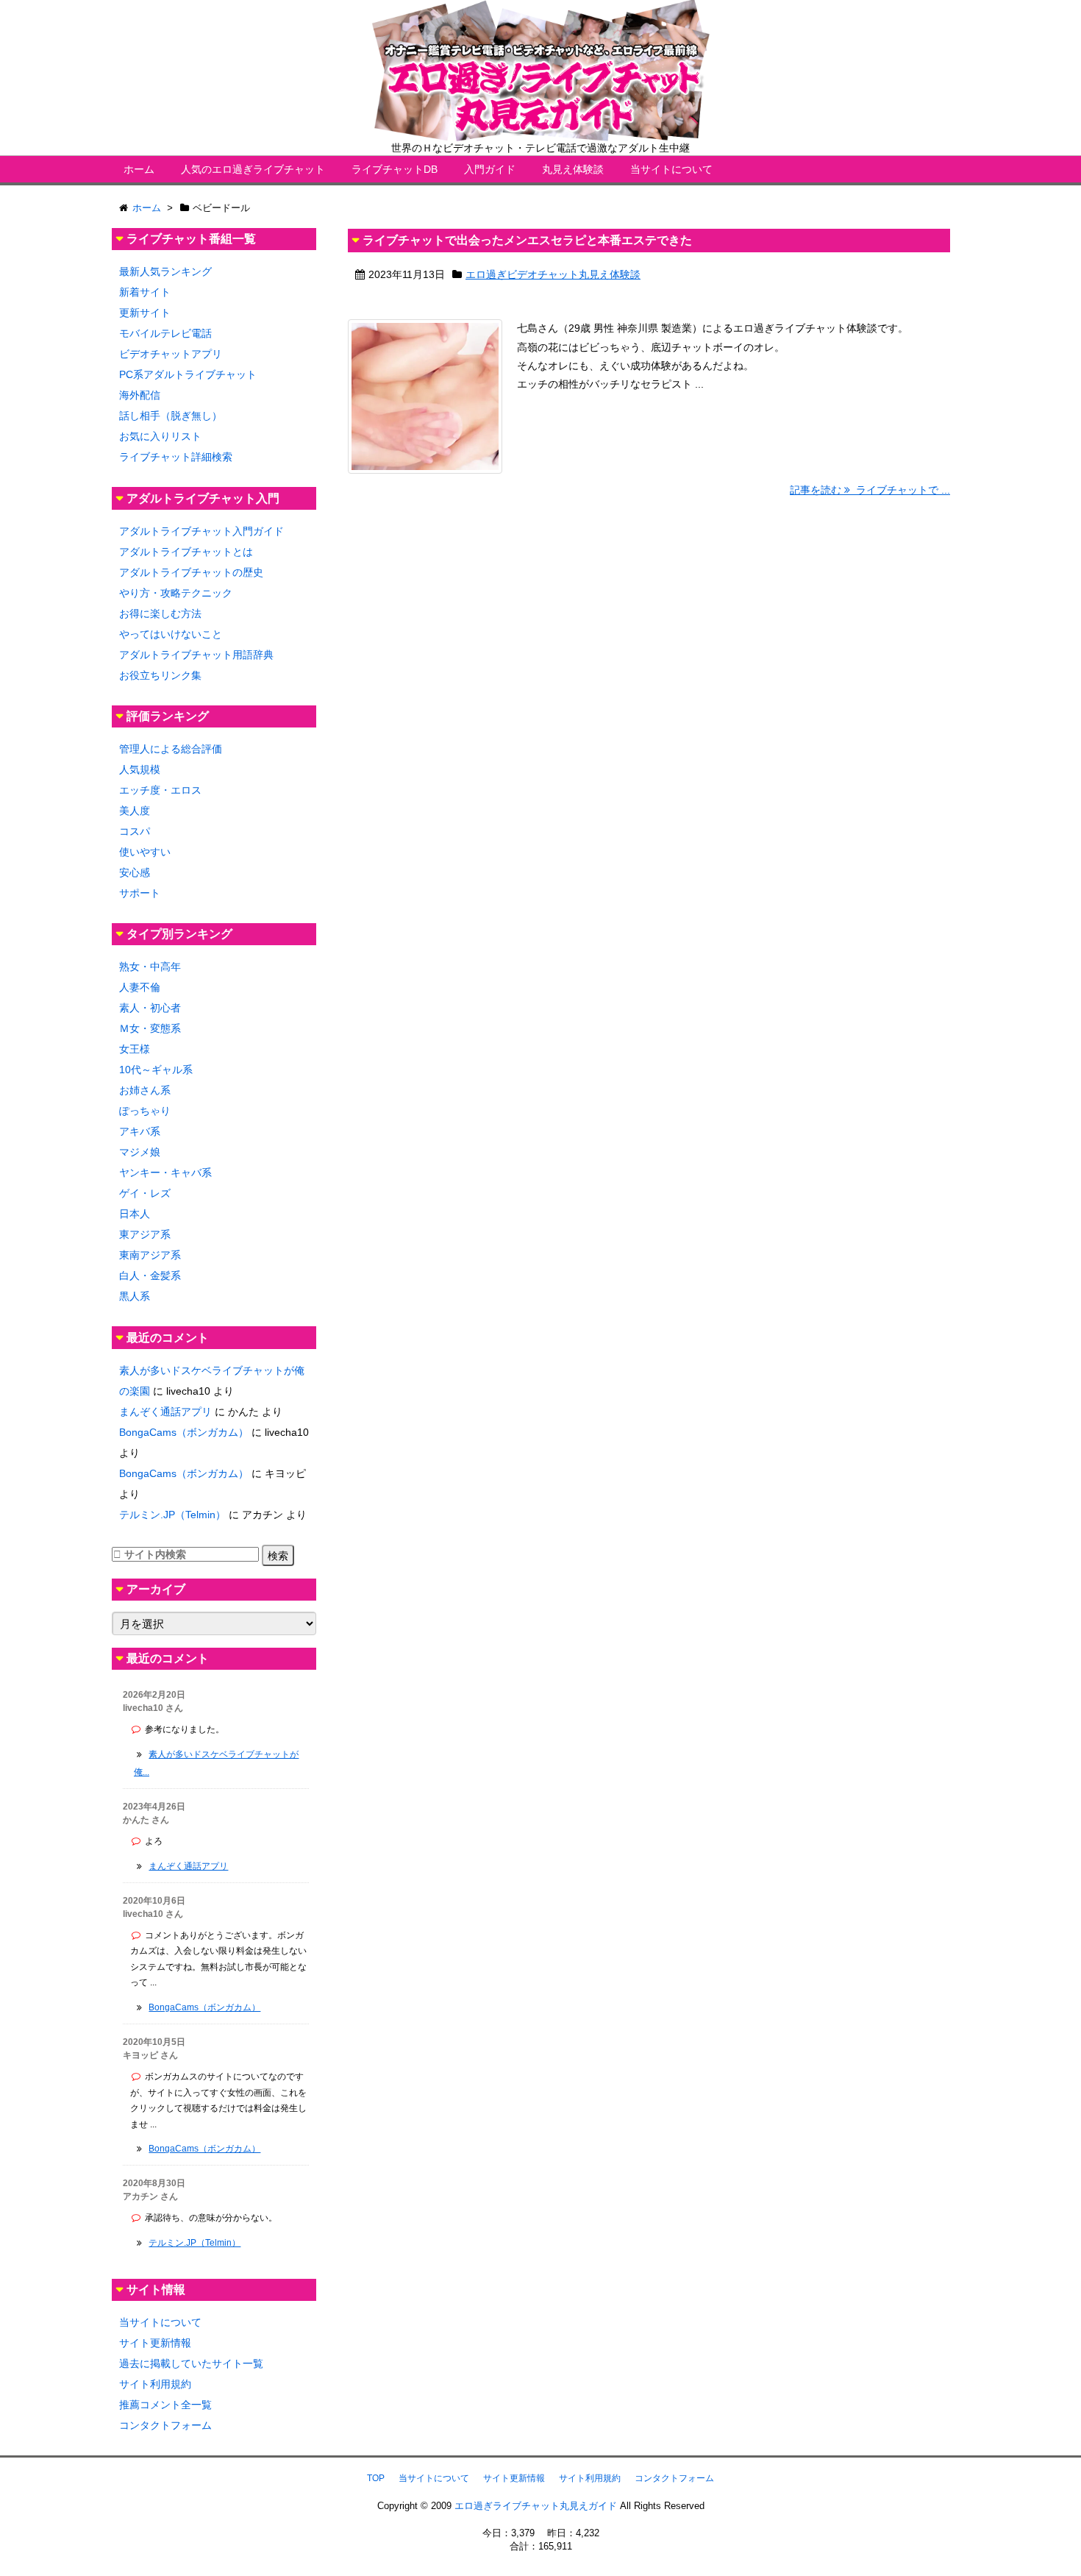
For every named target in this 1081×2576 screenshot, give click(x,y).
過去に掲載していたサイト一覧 (191, 2363)
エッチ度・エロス (160, 790)
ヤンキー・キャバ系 (165, 1173)
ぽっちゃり (145, 1111)
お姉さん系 (145, 1090)
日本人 (135, 1214)
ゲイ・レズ (145, 1193)
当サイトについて (671, 169)
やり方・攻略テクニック (176, 593)
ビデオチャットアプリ (171, 354)
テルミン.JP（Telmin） (172, 1515)
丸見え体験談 (573, 169)
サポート (140, 893)
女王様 (135, 1049)
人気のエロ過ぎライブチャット (253, 169)
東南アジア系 (150, 1255)
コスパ (135, 831)
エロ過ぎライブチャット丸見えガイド (536, 2506)
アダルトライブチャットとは (186, 552)
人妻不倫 (140, 987)
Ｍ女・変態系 (150, 1028)
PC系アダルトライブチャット (188, 374)
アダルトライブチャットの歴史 (191, 572)
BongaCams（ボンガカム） (184, 1432)
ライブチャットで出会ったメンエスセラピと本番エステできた (527, 240)
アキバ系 (140, 1131)
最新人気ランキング (165, 271)
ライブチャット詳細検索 (176, 457)
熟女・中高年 (150, 967)
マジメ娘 (140, 1152)
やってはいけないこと (171, 634)
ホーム (139, 169)
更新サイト (145, 313)
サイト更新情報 (155, 2343)
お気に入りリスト (160, 436)
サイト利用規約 (155, 2384)
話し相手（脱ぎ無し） (171, 416)
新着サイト (145, 292)
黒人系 (135, 1296)
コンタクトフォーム (165, 2425)
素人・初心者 (150, 1008)
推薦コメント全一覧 (165, 2405)
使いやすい (145, 852)
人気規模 (140, 769)
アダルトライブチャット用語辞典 (196, 655)
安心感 (135, 872)
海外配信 (140, 395)
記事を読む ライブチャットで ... (870, 490)
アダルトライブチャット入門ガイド (201, 531)
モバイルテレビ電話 (165, 333)
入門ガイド (490, 169)
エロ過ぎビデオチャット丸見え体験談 (553, 274)
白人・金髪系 (150, 1275)
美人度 (135, 811)
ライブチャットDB (395, 169)
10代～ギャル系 (156, 1070)
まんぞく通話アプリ (165, 1412)
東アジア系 (145, 1234)
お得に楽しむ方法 (160, 613)
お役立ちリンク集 (160, 675)
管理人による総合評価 (171, 749)
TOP (376, 2478)
